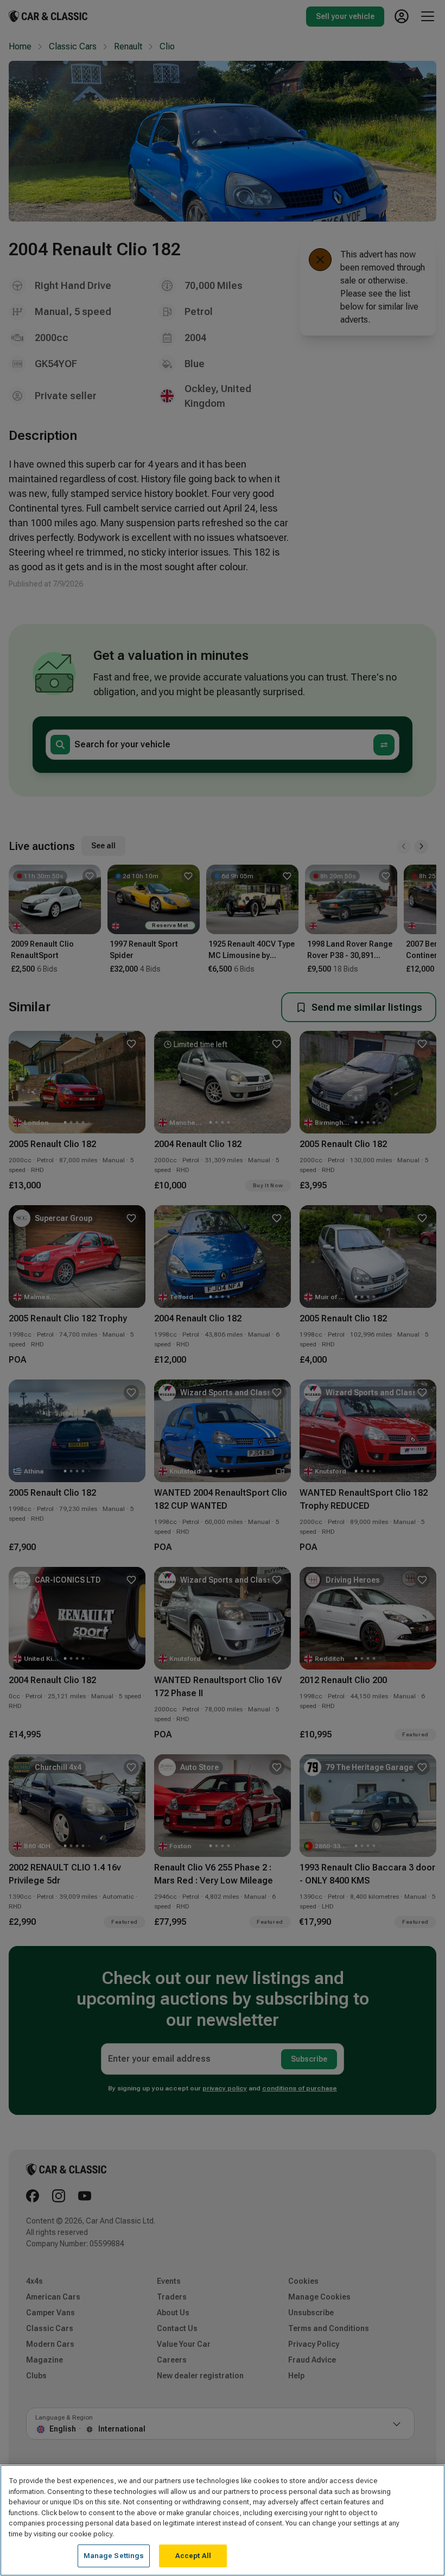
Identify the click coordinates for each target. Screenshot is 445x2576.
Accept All (193, 2556)
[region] (223, 2520)
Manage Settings (114, 2556)
